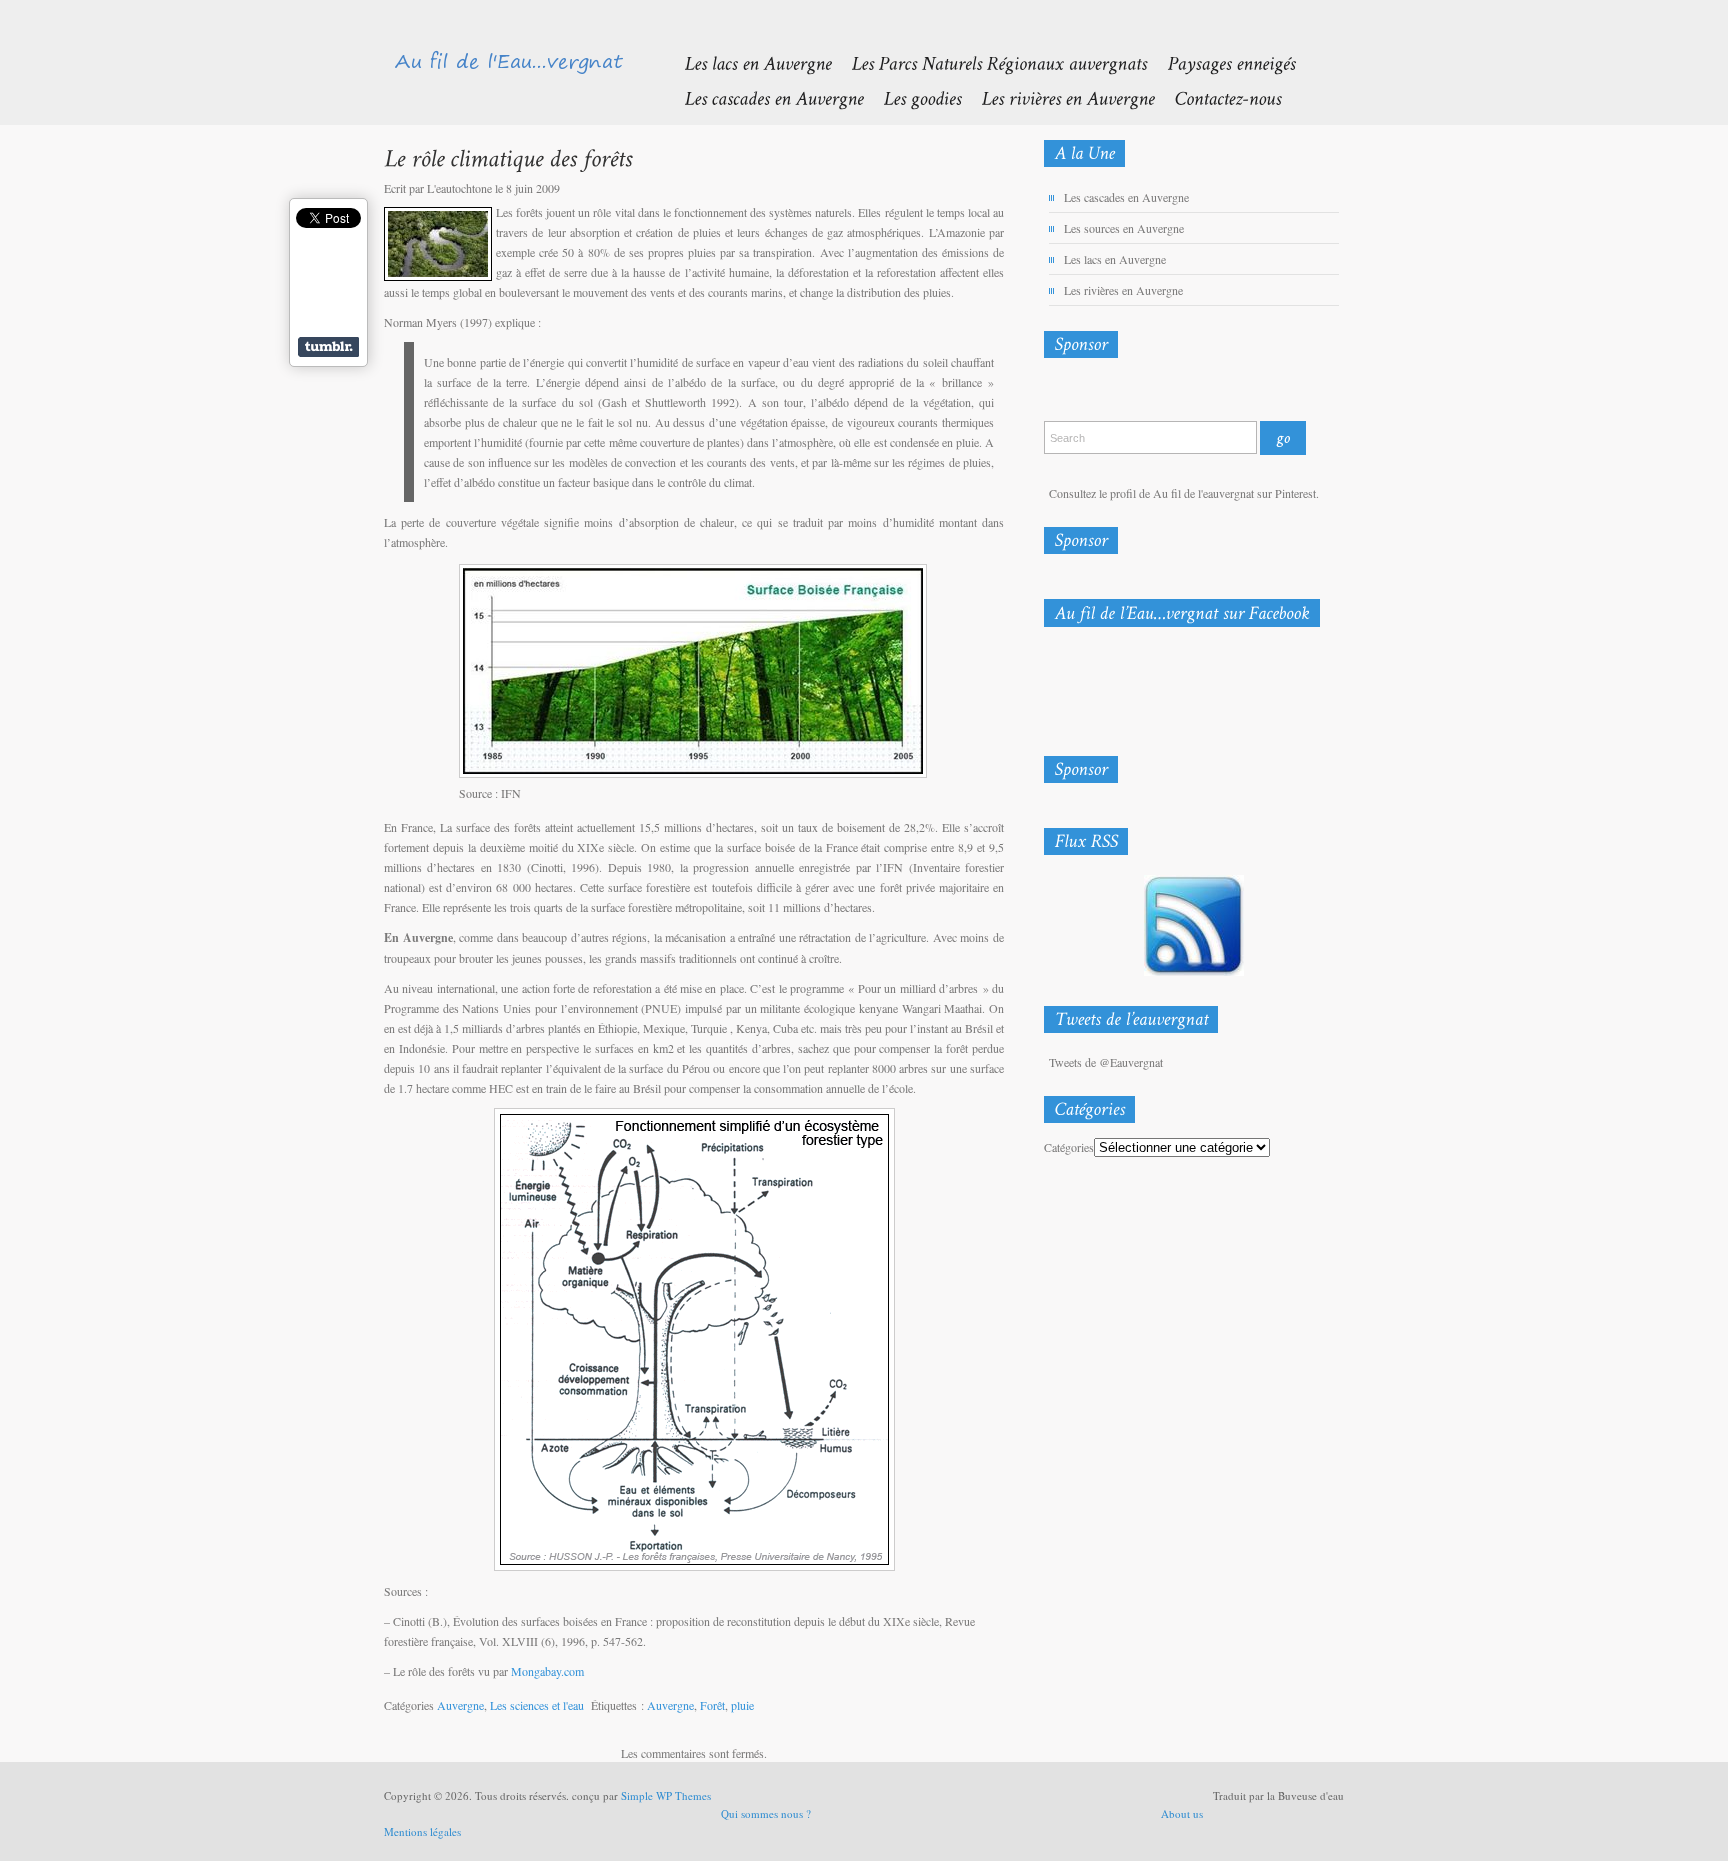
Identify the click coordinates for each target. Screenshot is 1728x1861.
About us (1182, 1813)
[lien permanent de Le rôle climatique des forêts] (508, 157)
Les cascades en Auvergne (1126, 197)
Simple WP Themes (666, 1795)
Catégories (1069, 1147)
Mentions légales (422, 1831)
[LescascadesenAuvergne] (763, 97)
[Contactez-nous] (1217, 97)
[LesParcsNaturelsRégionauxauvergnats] (989, 62)
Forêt (712, 1705)
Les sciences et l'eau (537, 1705)
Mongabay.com (547, 1671)
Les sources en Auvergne (1124, 228)
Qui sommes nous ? (766, 1813)
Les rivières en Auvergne (1123, 290)
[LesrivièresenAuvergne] (1057, 97)
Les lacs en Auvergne (1115, 259)
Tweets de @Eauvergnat (1106, 1062)
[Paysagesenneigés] (1221, 62)
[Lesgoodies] (912, 97)
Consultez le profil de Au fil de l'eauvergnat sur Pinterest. (1184, 493)
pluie (742, 1705)
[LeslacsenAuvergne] (747, 62)
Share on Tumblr (328, 347)
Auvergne (460, 1705)
